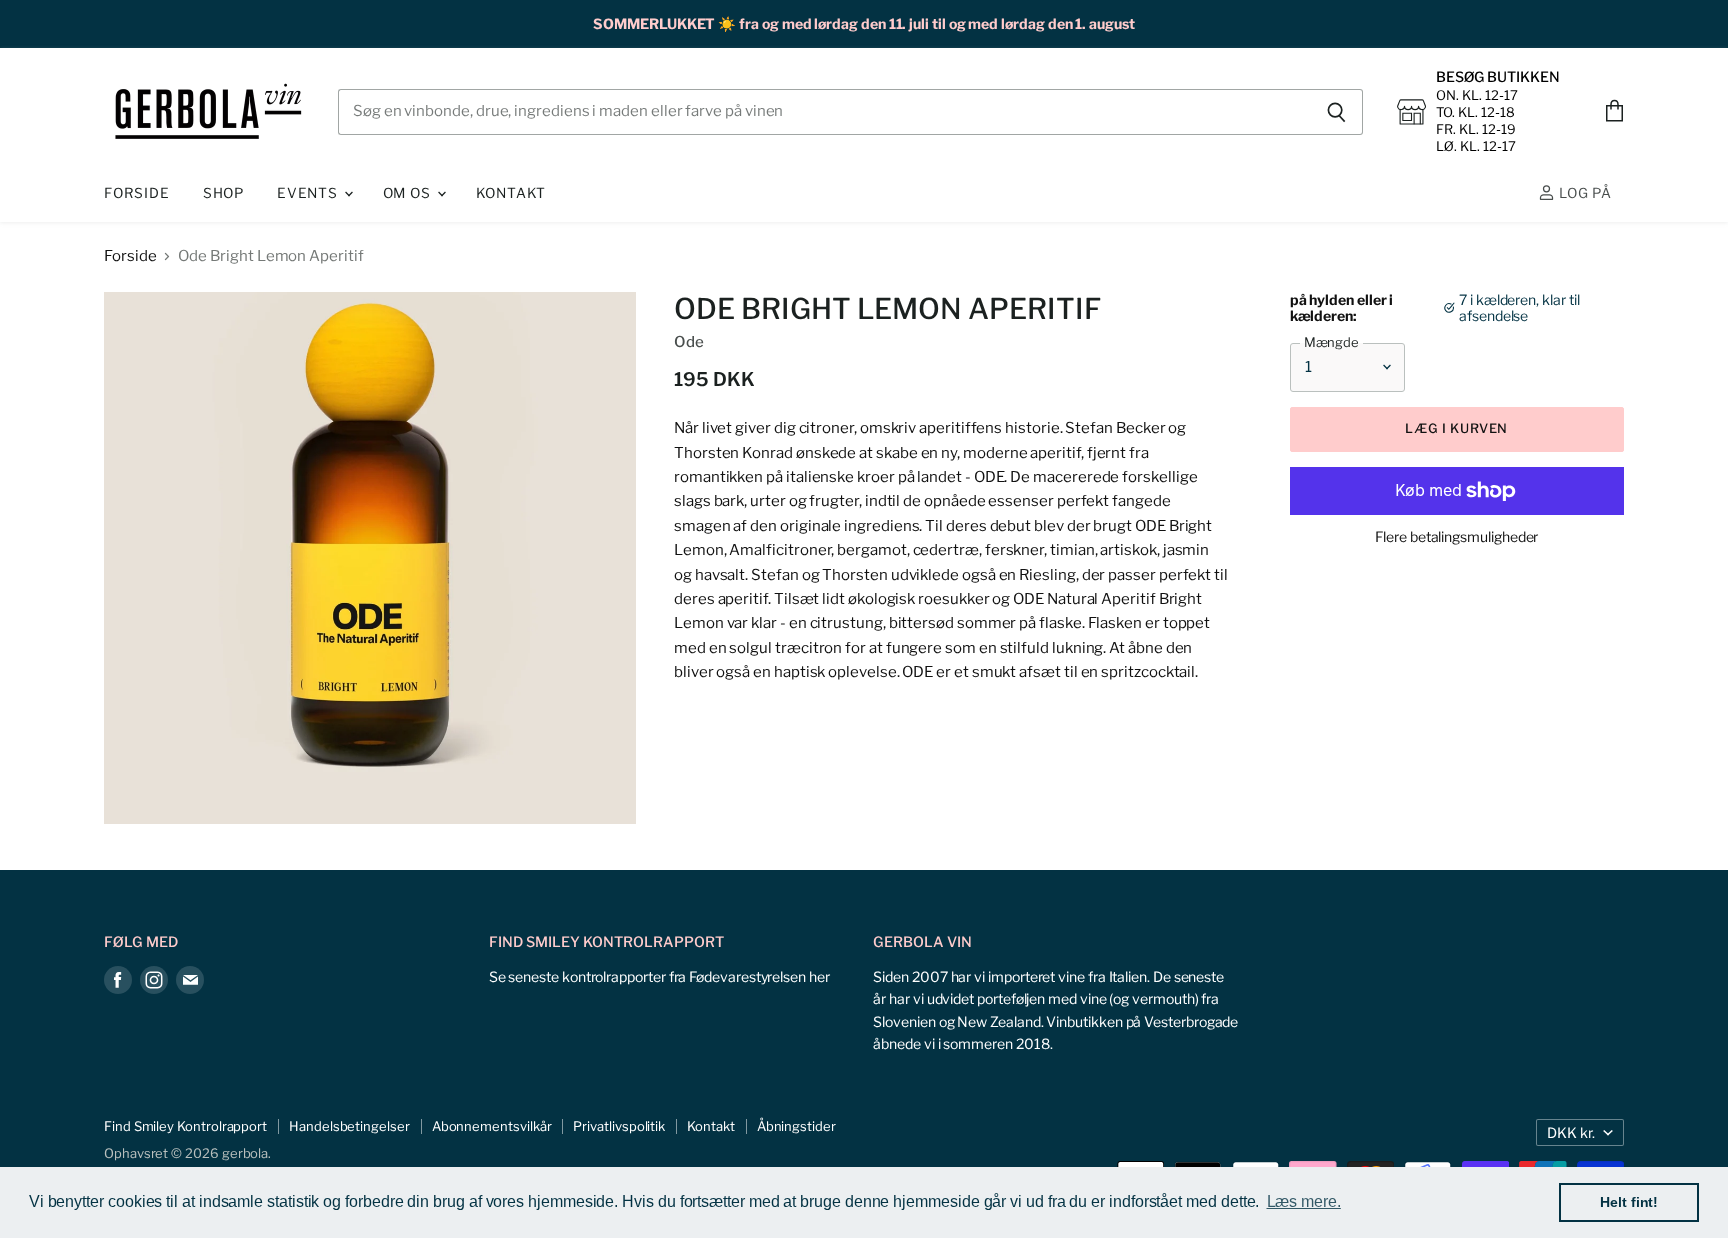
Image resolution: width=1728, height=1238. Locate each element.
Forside (137, 193)
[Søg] (1336, 112)
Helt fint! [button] (1629, 1202)
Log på (1583, 193)
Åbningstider (796, 1126)
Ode (689, 342)
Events (309, 193)
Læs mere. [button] (1304, 1201)
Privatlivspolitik (619, 1126)
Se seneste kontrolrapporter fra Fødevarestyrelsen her (659, 976)
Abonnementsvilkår (492, 1126)
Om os (409, 193)
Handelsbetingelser (349, 1126)
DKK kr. (1571, 1132)
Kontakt (511, 193)
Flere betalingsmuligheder (1456, 537)
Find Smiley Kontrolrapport (185, 1126)
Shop (223, 193)
